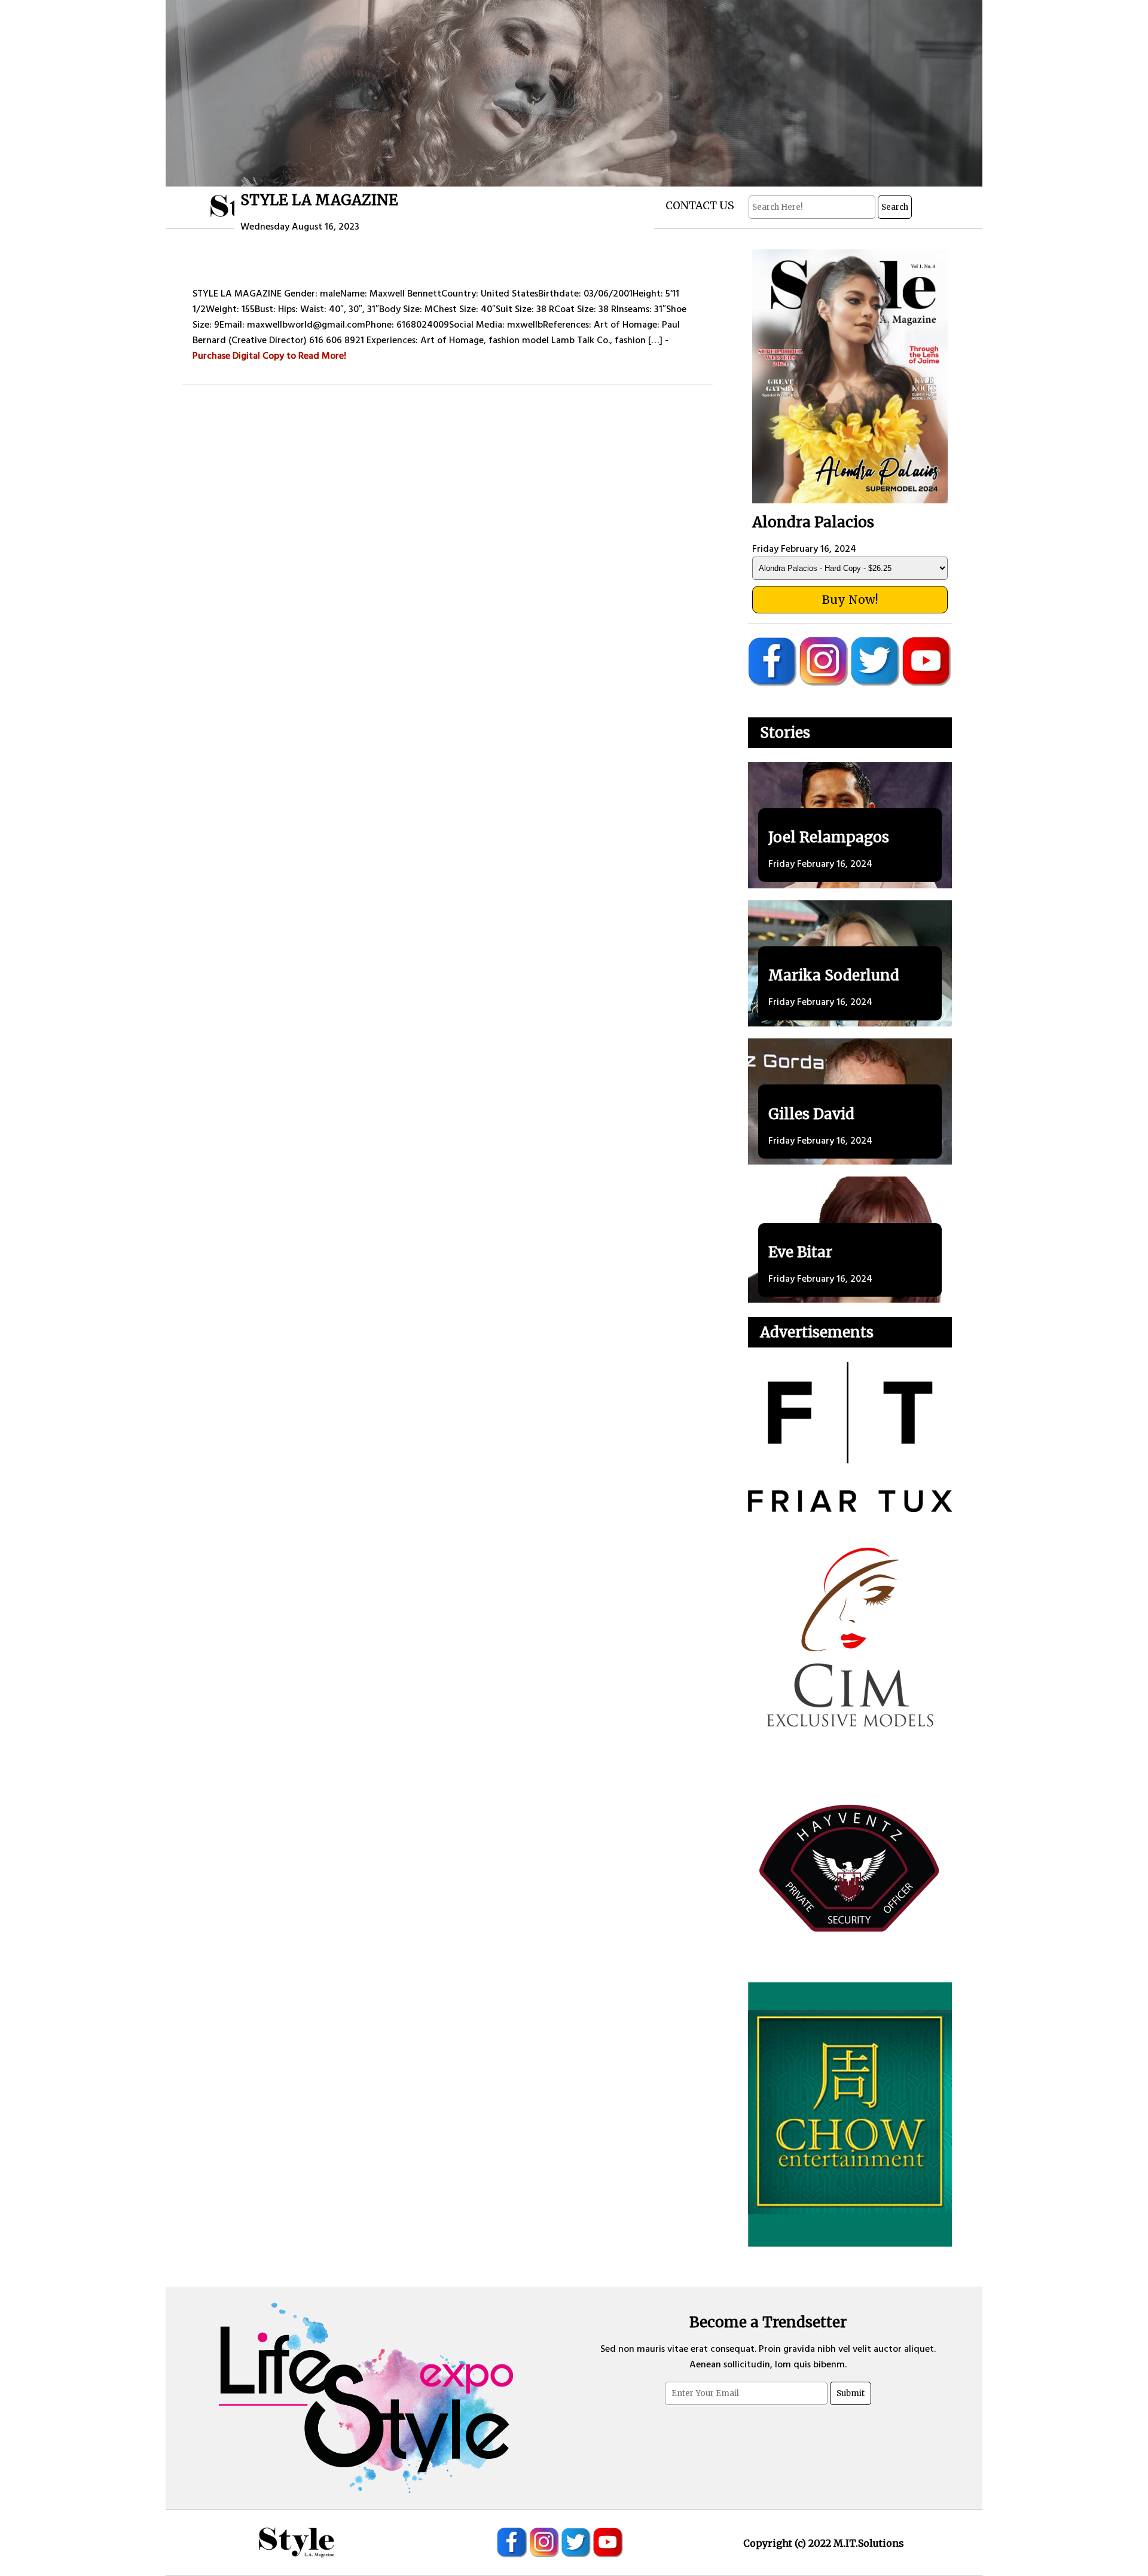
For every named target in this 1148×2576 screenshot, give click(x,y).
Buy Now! (850, 600)
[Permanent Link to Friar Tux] (850, 1437)
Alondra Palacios (813, 522)
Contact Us (700, 206)
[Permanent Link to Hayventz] (850, 1868)
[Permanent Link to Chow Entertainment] (850, 2114)
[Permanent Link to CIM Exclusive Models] (850, 1639)
